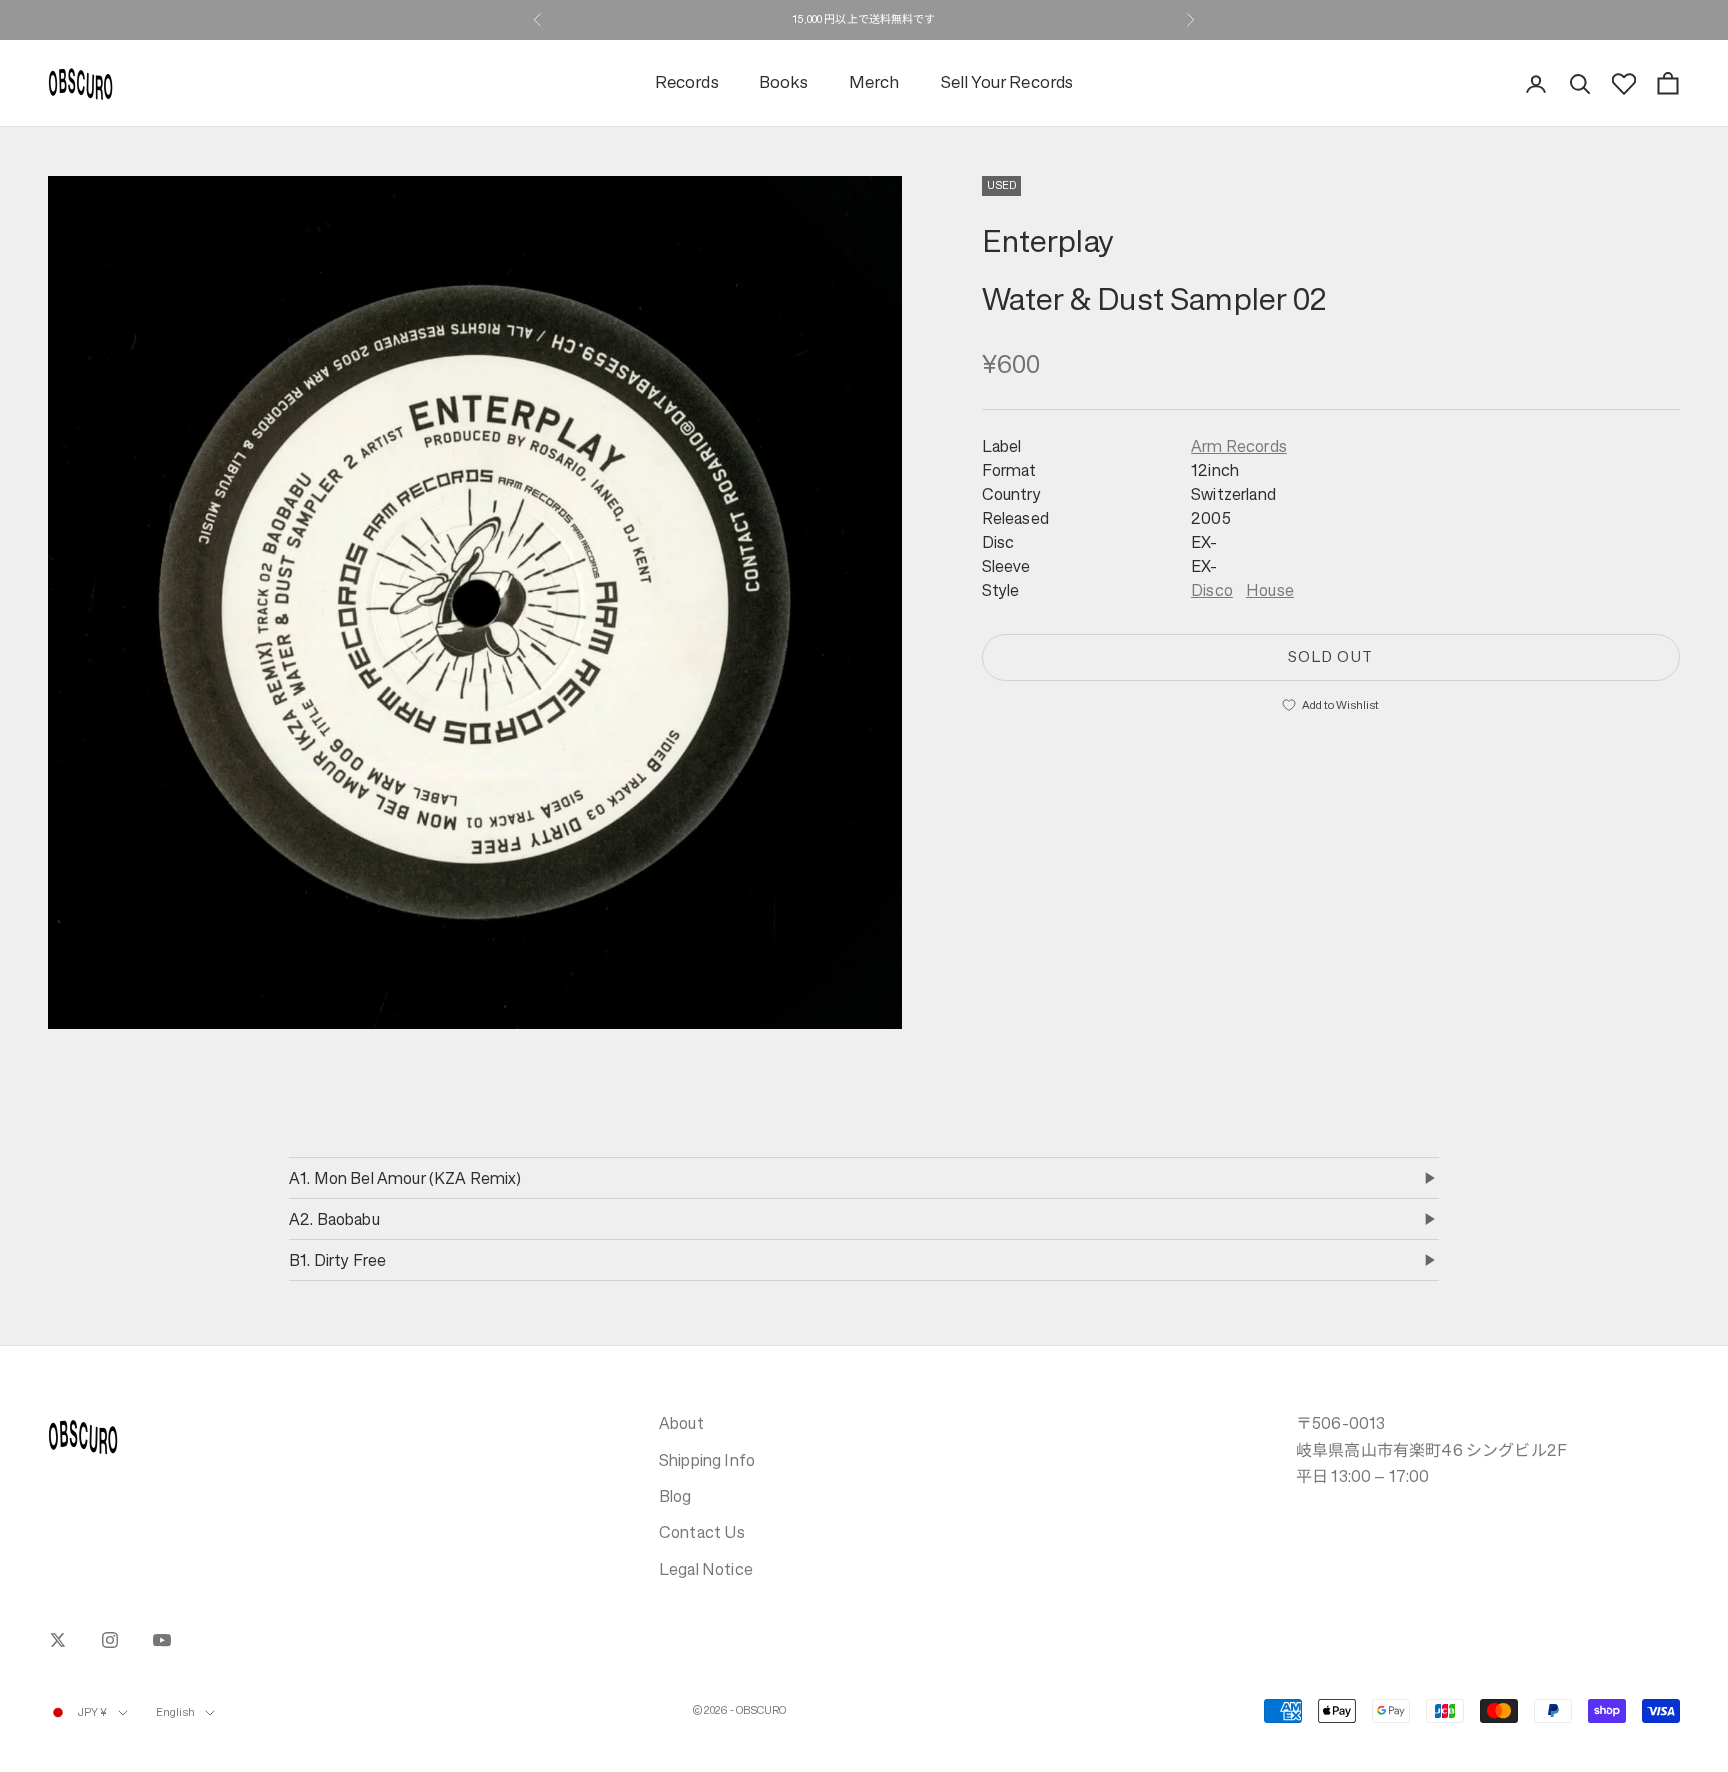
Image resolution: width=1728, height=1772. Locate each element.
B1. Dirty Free (337, 1260)
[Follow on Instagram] (110, 1640)
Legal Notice (706, 1569)
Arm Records (1239, 445)
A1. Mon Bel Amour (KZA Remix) (405, 1178)
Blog (675, 1496)
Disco (1212, 589)
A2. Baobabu (334, 1219)
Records (687, 83)
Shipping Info (707, 1460)
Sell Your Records (1007, 83)
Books (784, 83)
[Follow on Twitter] (58, 1640)
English (176, 1712)
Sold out (1330, 655)
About (681, 1423)
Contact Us (702, 1532)
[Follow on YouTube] (162, 1640)
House (1270, 589)
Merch (874, 83)
